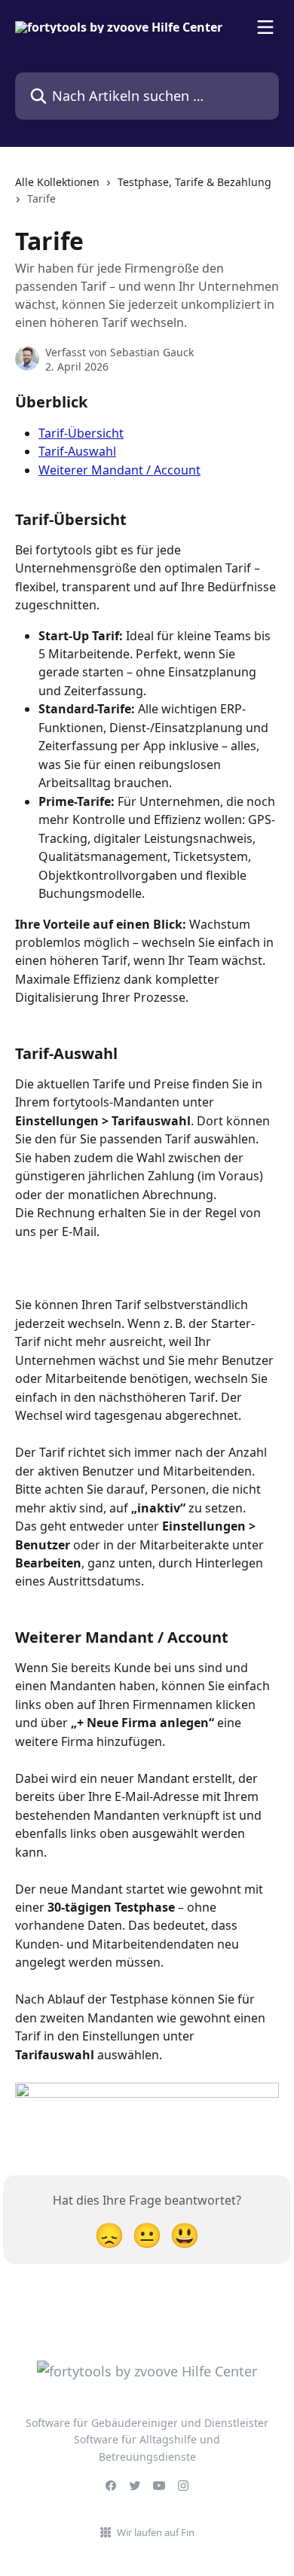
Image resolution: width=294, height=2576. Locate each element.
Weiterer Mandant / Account (119, 470)
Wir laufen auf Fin (156, 2532)
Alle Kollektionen (57, 182)
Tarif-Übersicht (81, 433)
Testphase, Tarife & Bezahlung (194, 182)
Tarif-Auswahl (77, 451)
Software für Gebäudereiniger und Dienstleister (147, 2423)
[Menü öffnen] (265, 27)
